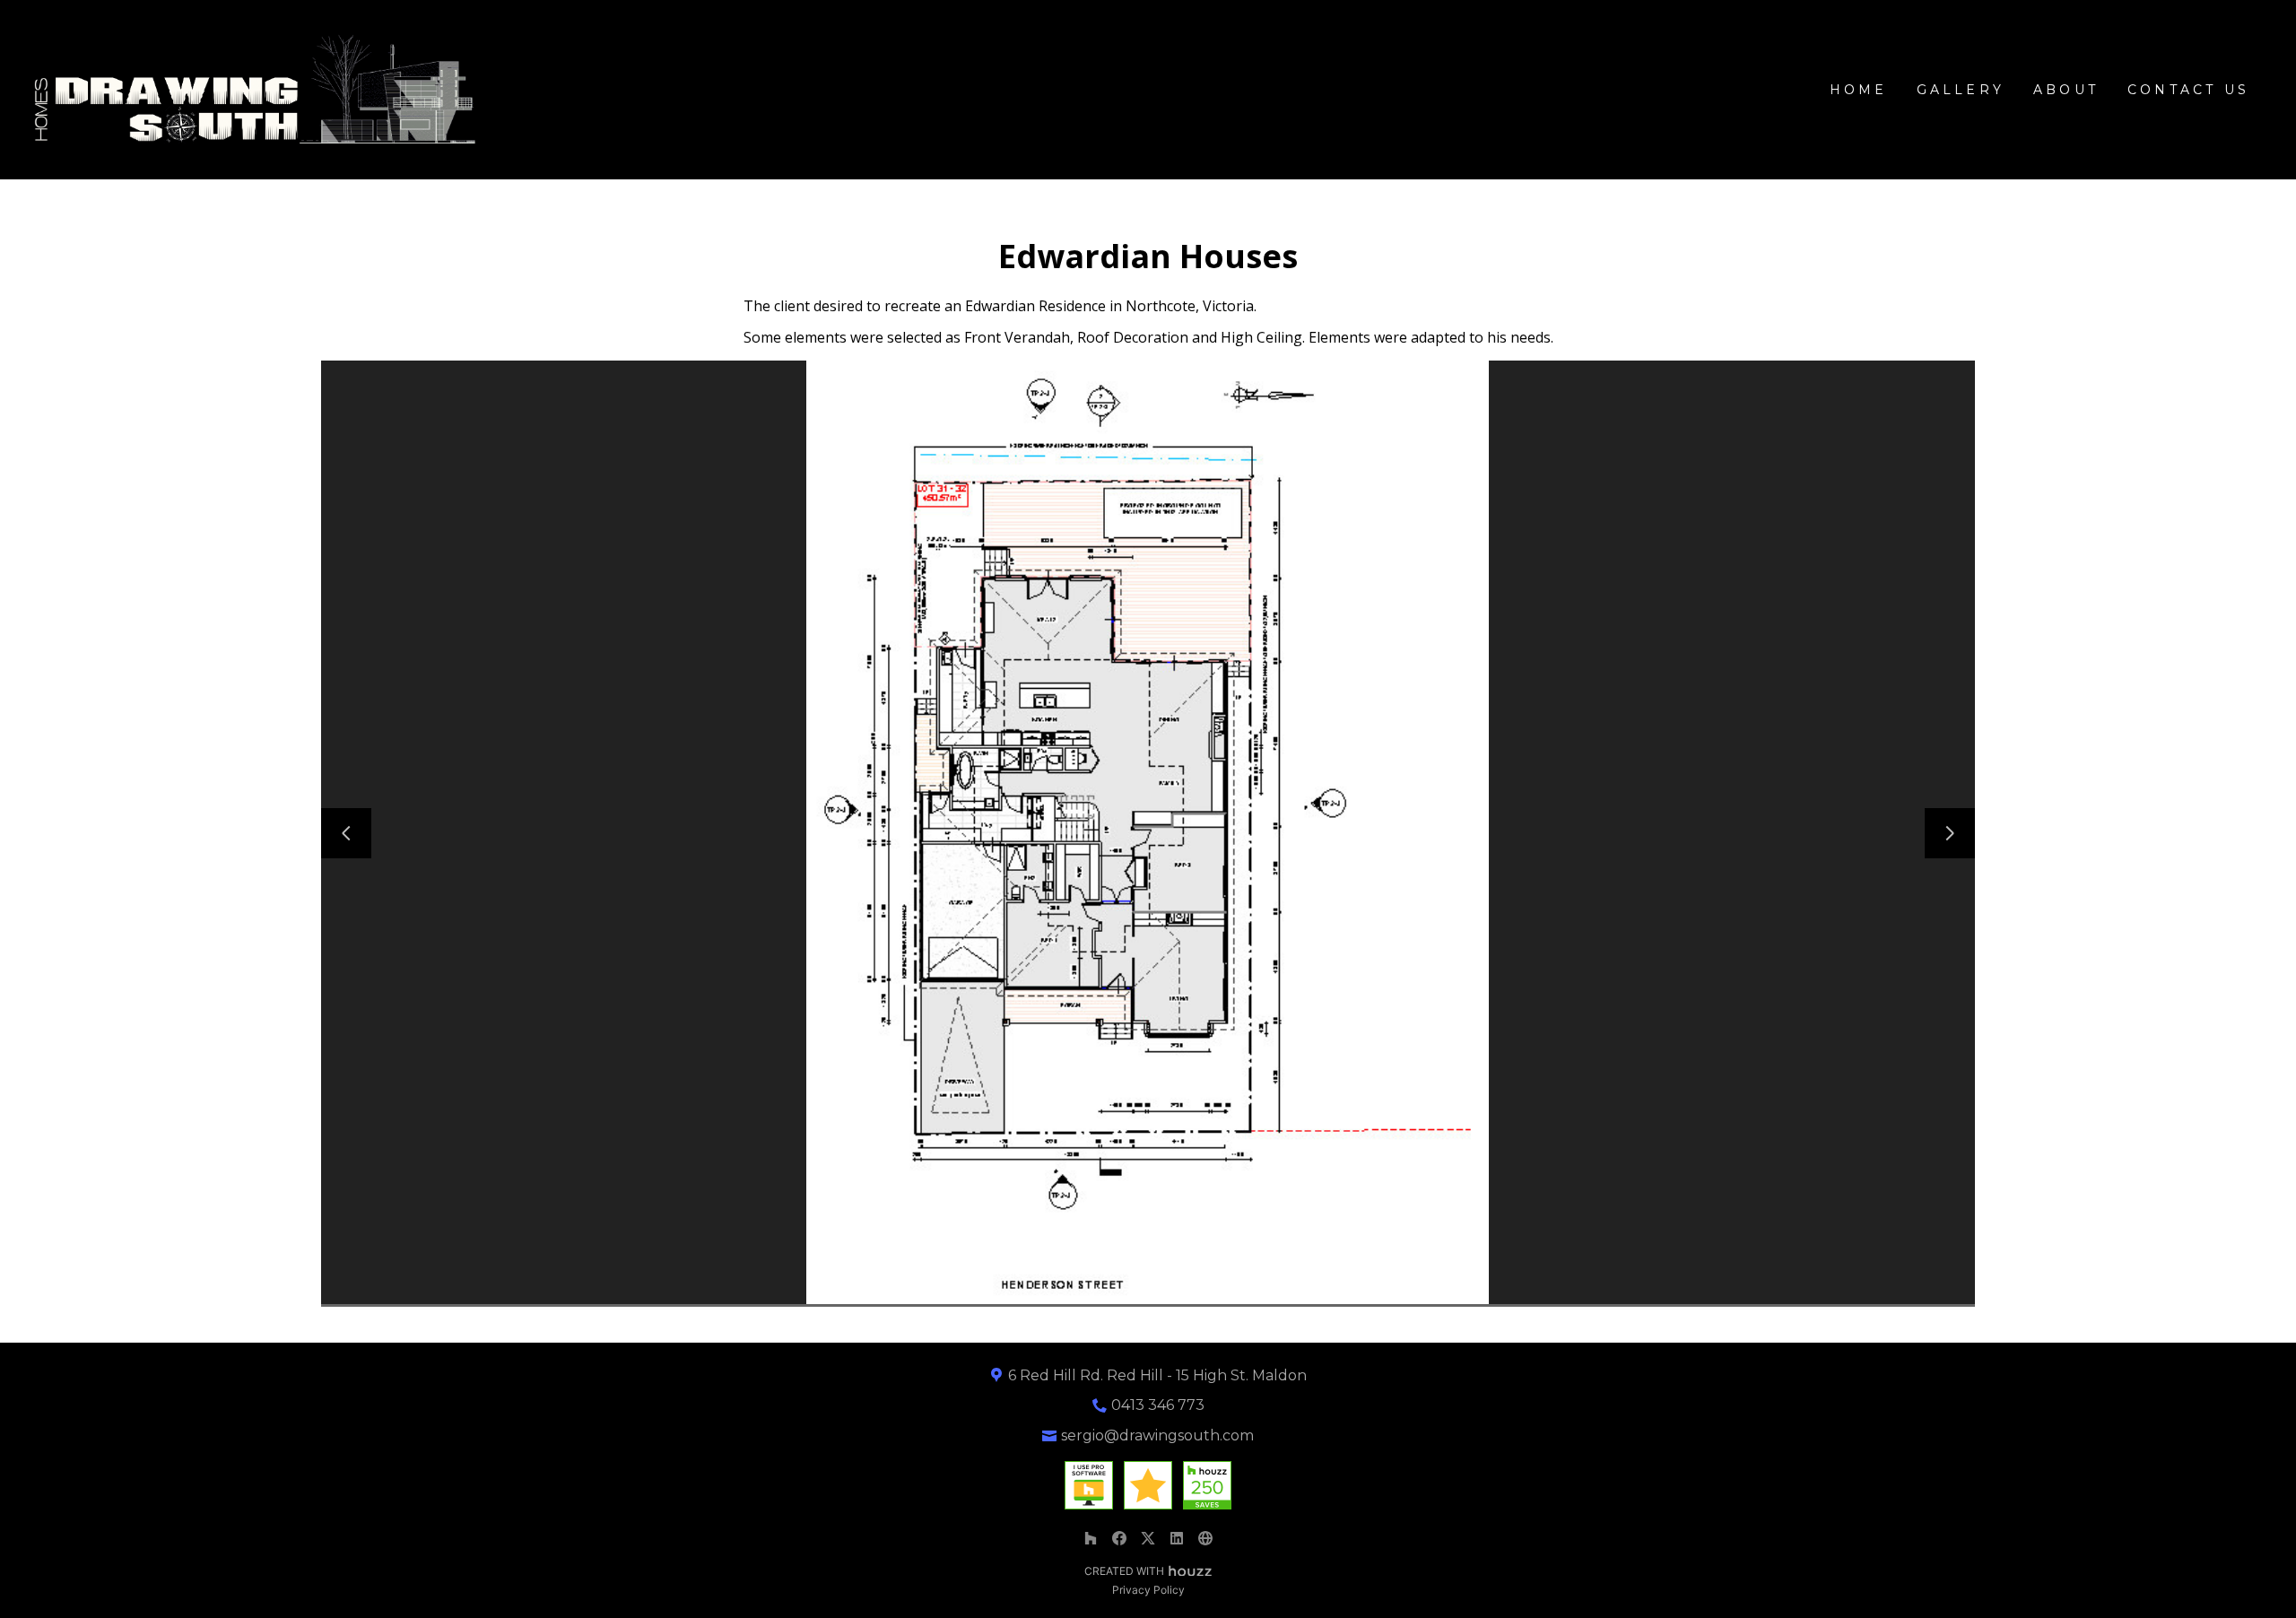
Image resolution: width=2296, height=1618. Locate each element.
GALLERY (1961, 90)
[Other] (1205, 1538)
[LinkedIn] (1177, 1538)
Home (1859, 90)
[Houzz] (1091, 1538)
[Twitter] (1148, 1538)
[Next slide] (1950, 833)
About (2066, 90)
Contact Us (2188, 90)
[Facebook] (1119, 1538)
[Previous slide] (346, 833)
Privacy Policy (1148, 1590)
